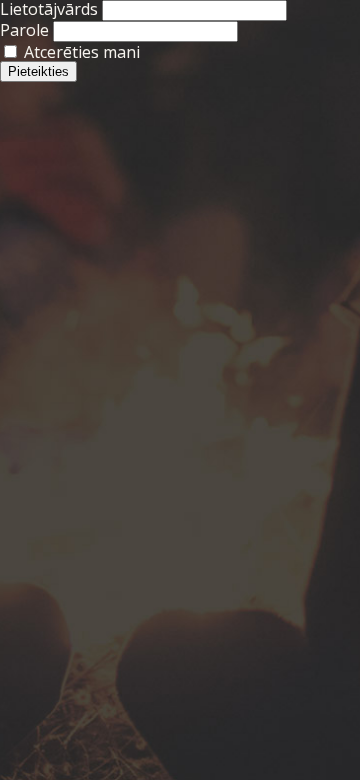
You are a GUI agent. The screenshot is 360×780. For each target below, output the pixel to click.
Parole (24, 30)
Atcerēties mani (80, 52)
